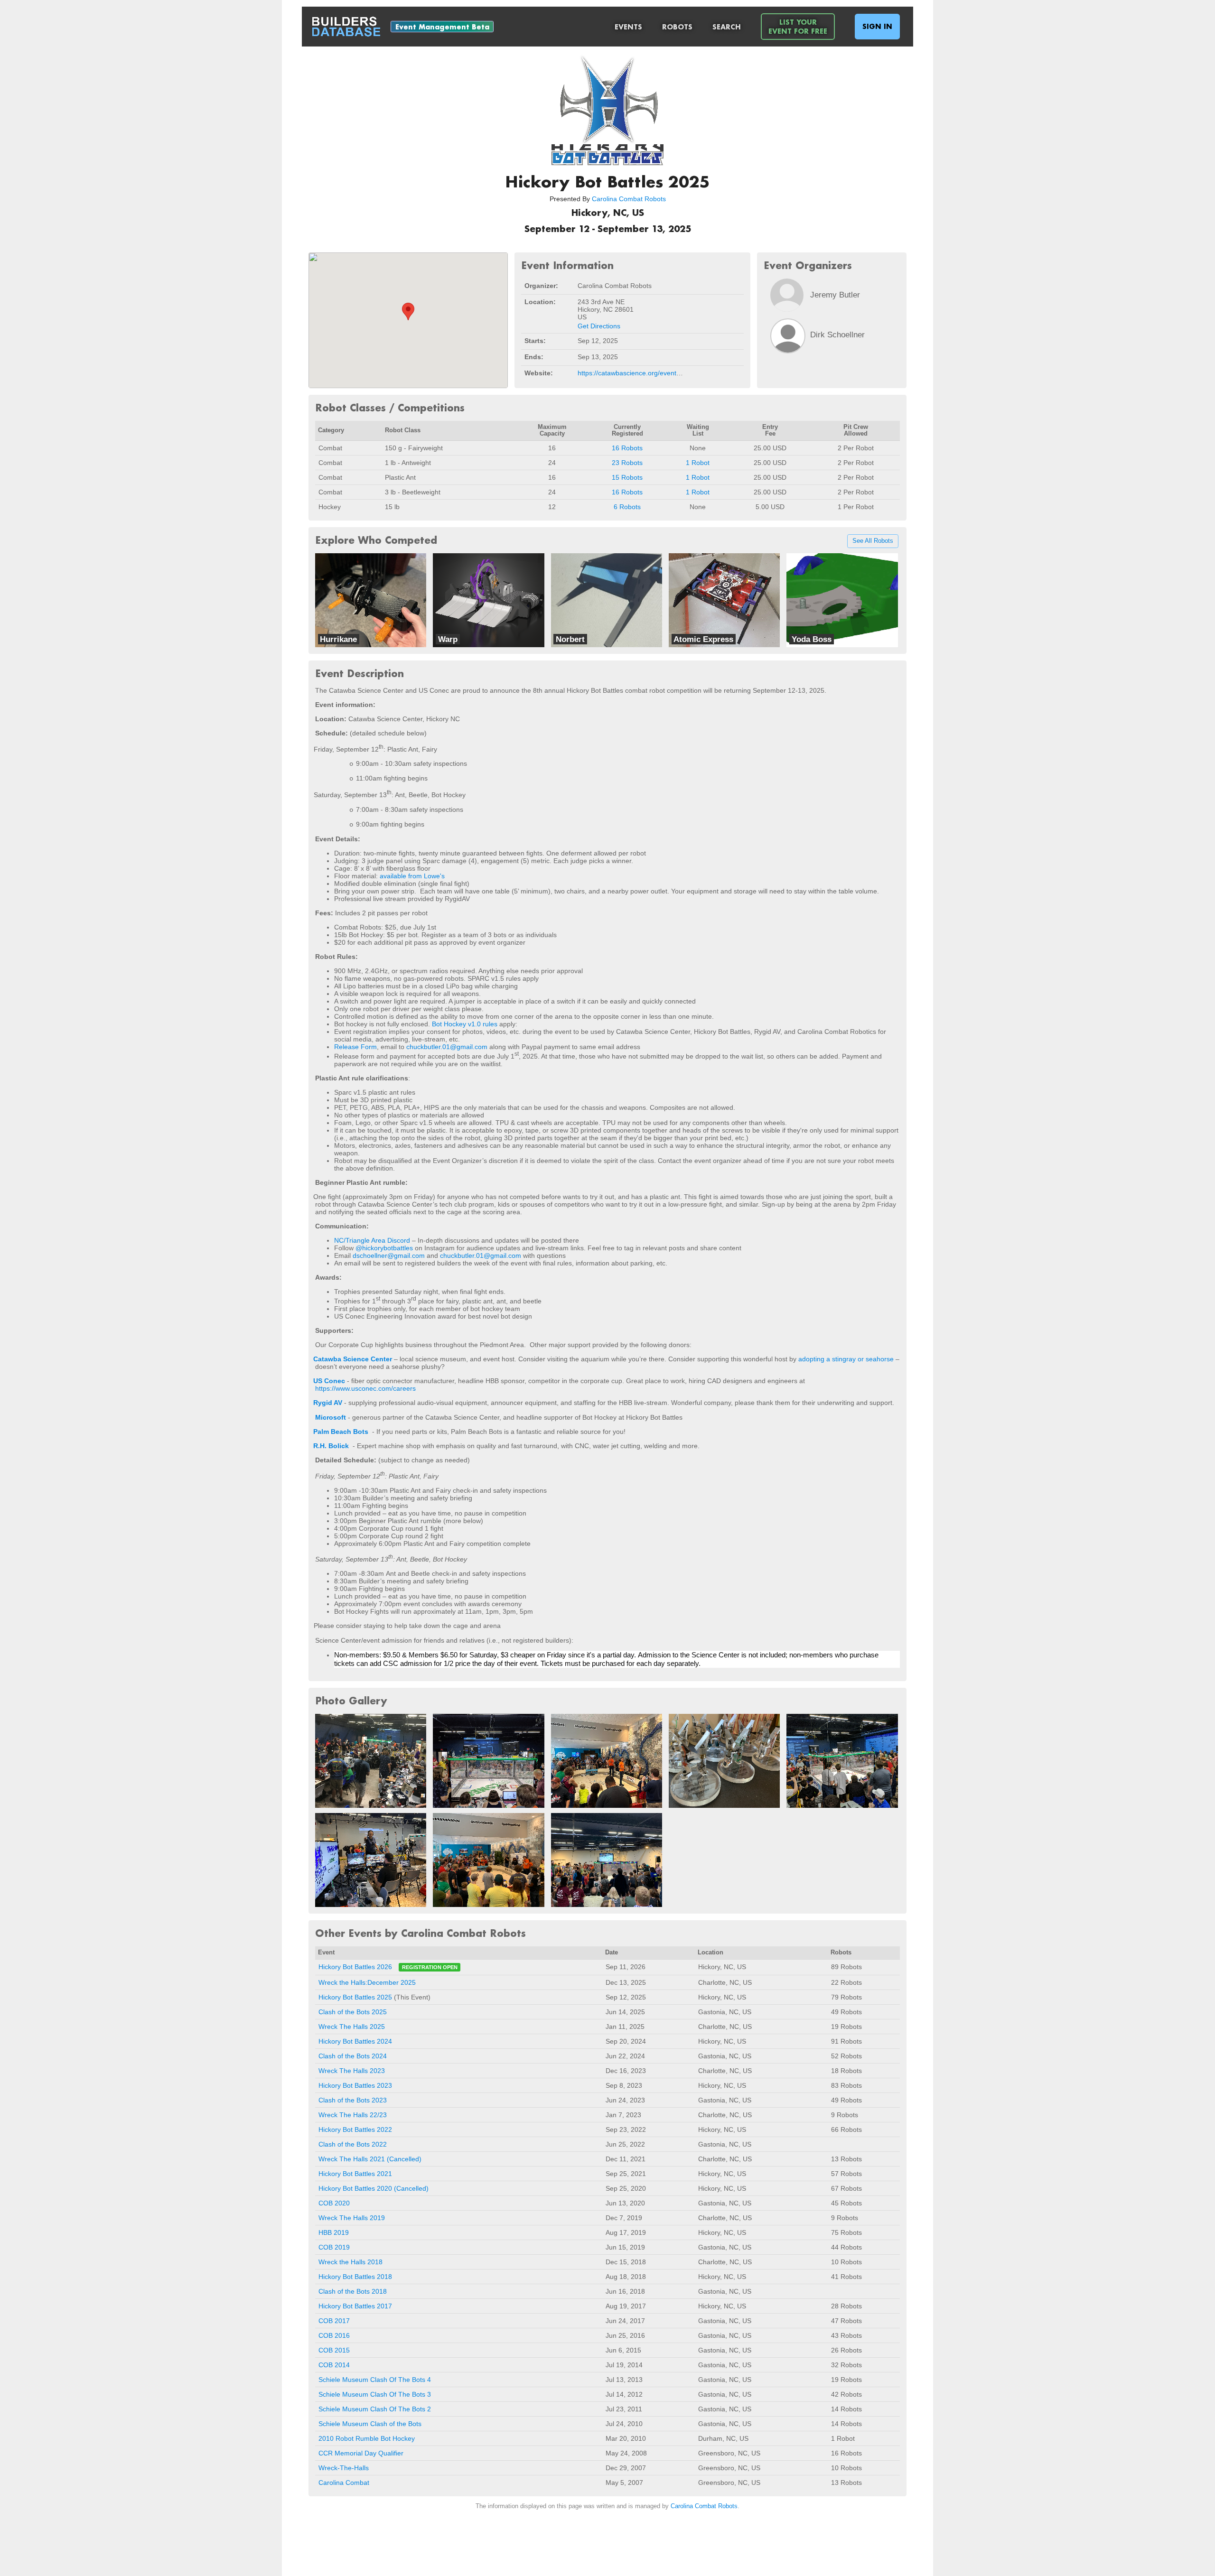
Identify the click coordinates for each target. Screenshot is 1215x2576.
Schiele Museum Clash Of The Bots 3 (375, 2394)
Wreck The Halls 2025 (352, 2027)
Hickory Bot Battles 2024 (355, 2041)
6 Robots (627, 507)
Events (628, 27)
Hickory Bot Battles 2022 (355, 2130)
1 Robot (698, 463)
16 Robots (627, 448)
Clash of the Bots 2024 (353, 2056)
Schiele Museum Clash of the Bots (370, 2424)
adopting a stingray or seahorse (846, 1359)
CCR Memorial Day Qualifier (361, 2453)
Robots (677, 27)
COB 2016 (334, 2335)
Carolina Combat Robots (629, 199)
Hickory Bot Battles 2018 (355, 2277)
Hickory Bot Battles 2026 (355, 1967)
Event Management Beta (442, 27)
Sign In (877, 26)
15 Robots (627, 477)
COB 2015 (334, 2350)
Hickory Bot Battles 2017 (355, 2306)
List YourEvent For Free (798, 27)
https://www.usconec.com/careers (365, 1388)
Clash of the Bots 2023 (353, 2100)
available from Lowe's (412, 876)
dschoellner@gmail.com (389, 1255)
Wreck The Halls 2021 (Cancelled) (370, 2159)
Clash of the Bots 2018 (353, 2291)
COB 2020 (334, 2203)
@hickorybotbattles (384, 1248)
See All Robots (873, 541)
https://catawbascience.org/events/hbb (635, 373)
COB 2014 (334, 2365)
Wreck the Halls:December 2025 (367, 1982)
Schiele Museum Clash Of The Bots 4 (375, 2380)
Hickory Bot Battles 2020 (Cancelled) (374, 2188)
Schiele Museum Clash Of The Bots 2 (375, 2409)
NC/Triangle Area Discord (372, 1240)
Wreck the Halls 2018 (350, 2262)
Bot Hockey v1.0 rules (465, 1024)
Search (727, 27)
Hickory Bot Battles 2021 (355, 2174)
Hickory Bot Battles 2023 (355, 2085)
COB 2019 (334, 2247)
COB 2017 (334, 2321)
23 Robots (627, 463)
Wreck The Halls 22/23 (353, 2115)
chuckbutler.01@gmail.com (447, 1047)
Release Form (355, 1047)
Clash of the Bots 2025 (353, 2012)
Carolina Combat (344, 2483)
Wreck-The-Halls (344, 2468)
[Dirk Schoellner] (788, 336)
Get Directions (599, 326)
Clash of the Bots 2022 (353, 2144)
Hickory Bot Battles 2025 (355, 1997)
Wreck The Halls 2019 (352, 2218)
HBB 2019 (334, 2232)
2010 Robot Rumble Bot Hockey (367, 2438)
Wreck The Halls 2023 (352, 2071)
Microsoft (331, 1417)
